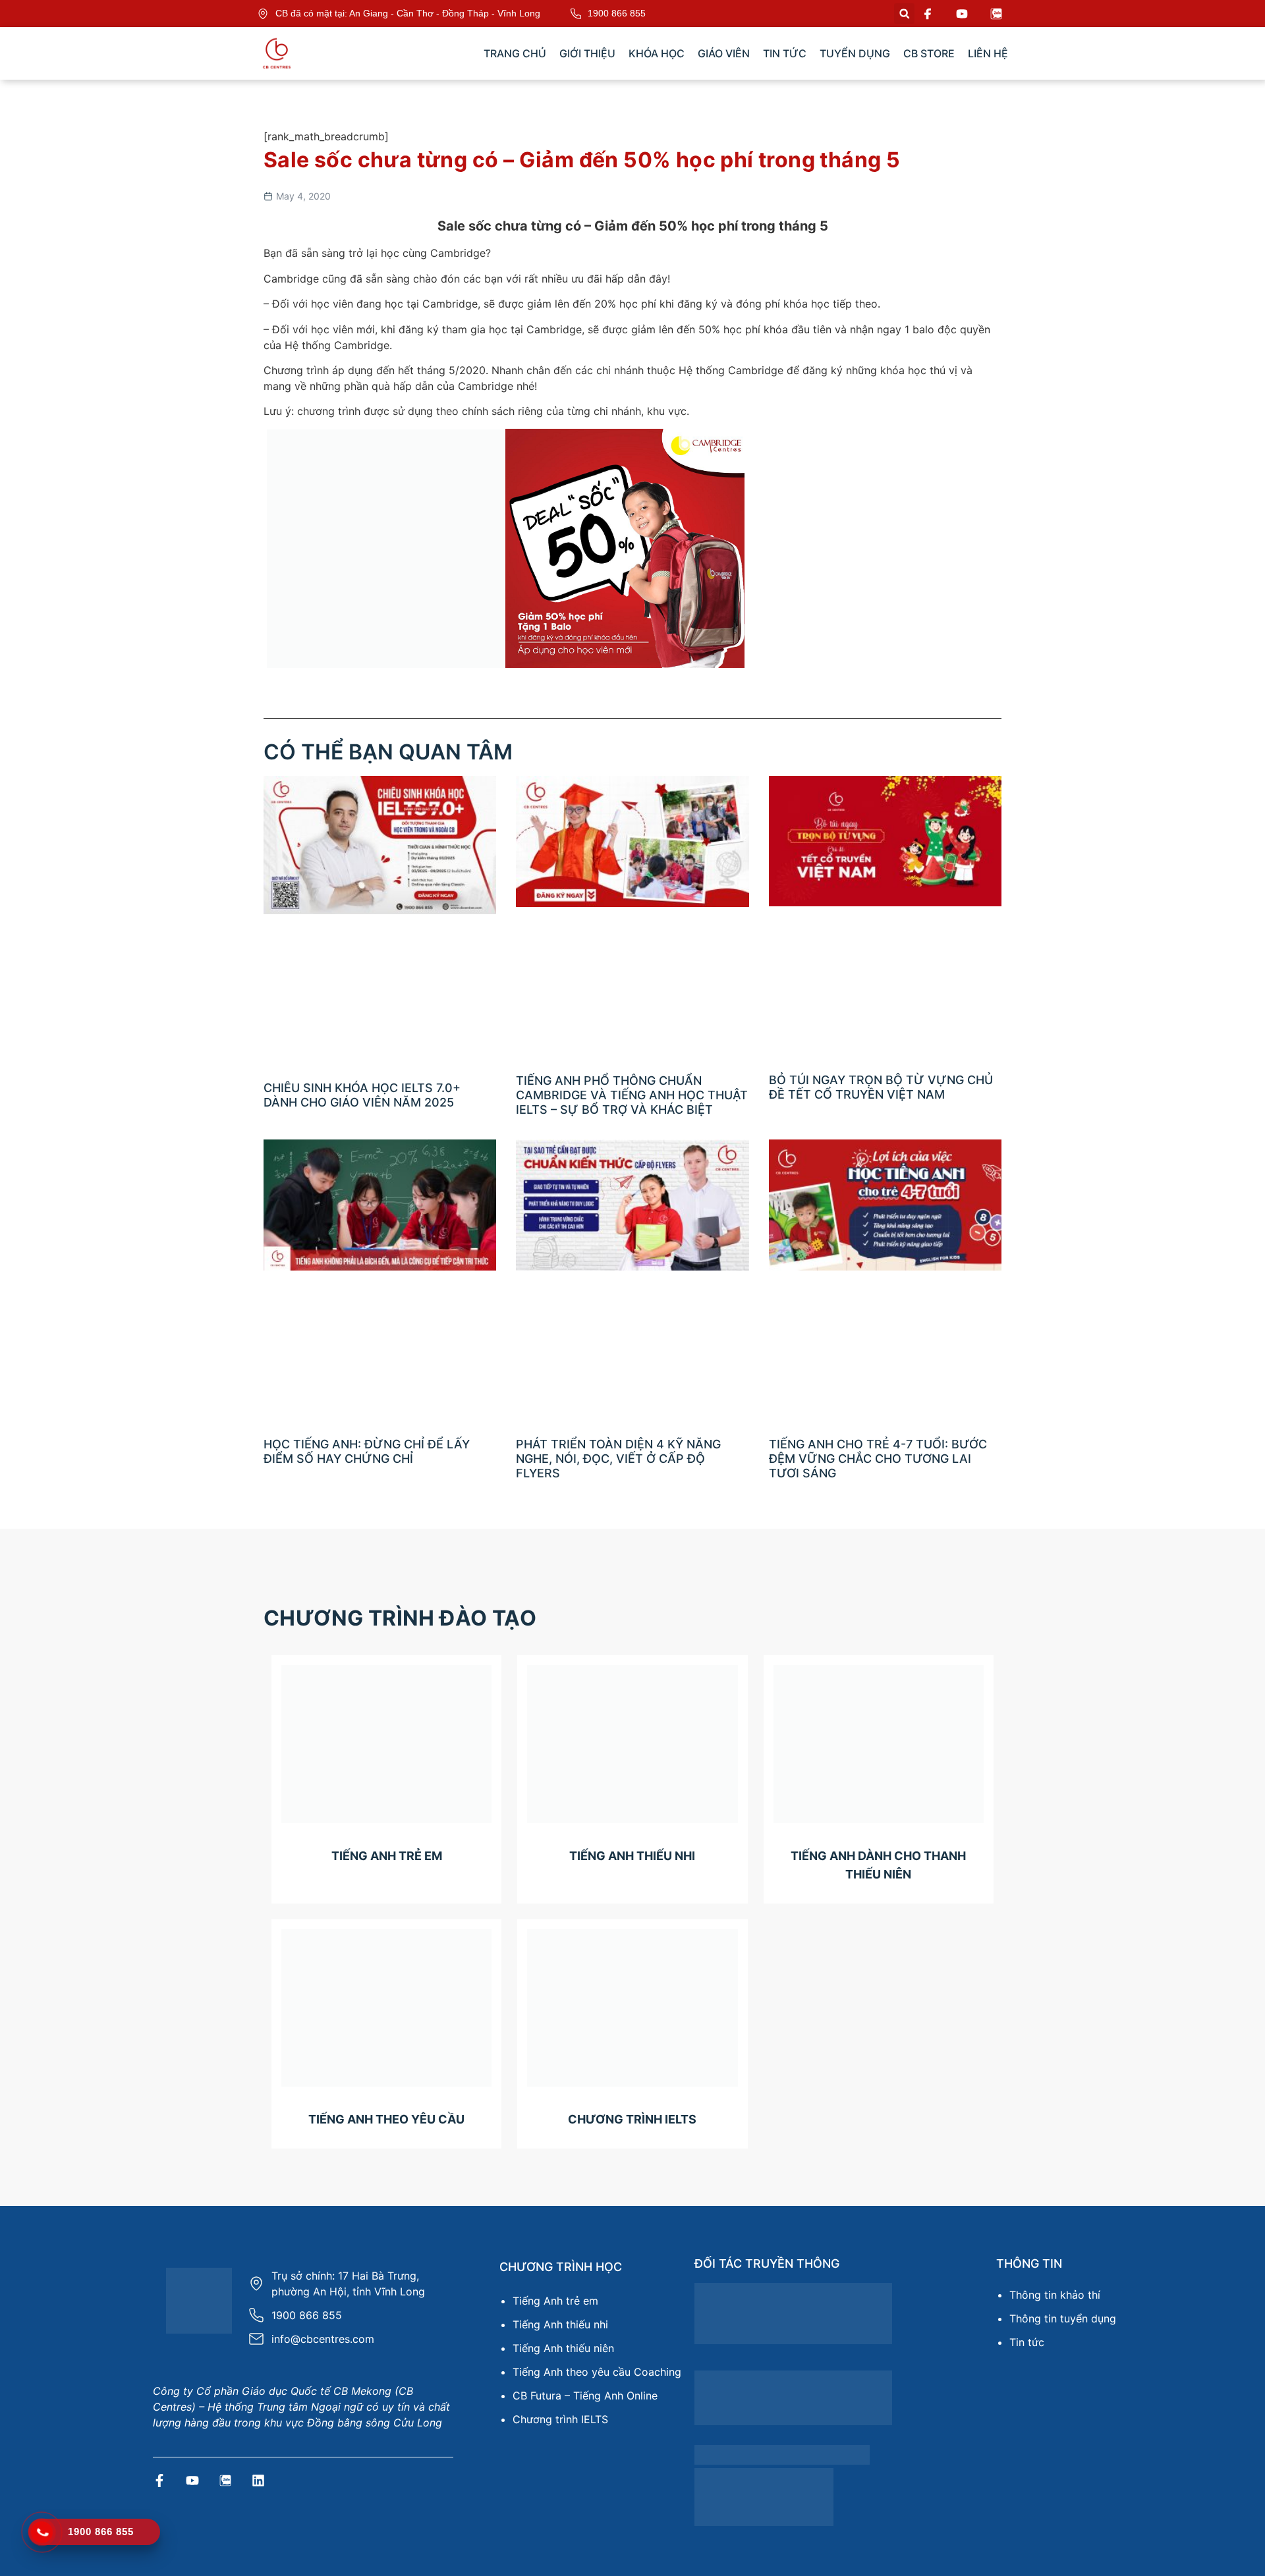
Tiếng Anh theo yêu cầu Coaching (597, 2372)
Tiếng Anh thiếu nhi (560, 2324)
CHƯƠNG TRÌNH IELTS (632, 2119)
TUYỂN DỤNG (855, 53)
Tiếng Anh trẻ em (555, 2301)
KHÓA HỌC (657, 53)
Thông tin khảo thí (1055, 2295)
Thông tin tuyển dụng (1063, 2318)
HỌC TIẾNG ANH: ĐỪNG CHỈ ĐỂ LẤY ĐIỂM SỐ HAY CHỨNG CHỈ (367, 1451)
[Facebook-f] (159, 2480)
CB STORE (929, 53)
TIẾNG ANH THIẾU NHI (632, 1856)
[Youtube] (192, 2480)
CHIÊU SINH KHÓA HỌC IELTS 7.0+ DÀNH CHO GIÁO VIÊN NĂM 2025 (362, 1095)
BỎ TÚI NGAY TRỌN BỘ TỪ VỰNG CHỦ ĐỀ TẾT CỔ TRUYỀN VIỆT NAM (881, 1087)
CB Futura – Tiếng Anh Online (585, 2396)
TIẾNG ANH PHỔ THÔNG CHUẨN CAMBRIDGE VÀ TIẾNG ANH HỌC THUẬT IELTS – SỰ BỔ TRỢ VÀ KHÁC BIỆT (632, 1095)
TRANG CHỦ (515, 53)
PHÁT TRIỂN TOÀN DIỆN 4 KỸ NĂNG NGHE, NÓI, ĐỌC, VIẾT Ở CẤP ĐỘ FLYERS (618, 1458)
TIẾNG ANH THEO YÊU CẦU (386, 2119)
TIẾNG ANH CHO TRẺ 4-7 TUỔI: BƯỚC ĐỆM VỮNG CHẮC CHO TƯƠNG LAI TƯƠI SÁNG (878, 1458)
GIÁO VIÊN (724, 53)
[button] (904, 14)
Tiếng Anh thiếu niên (563, 2348)
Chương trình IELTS (560, 2419)
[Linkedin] (258, 2480)
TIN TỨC (785, 53)
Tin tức (1027, 2342)
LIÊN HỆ (988, 53)
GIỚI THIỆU (587, 53)
